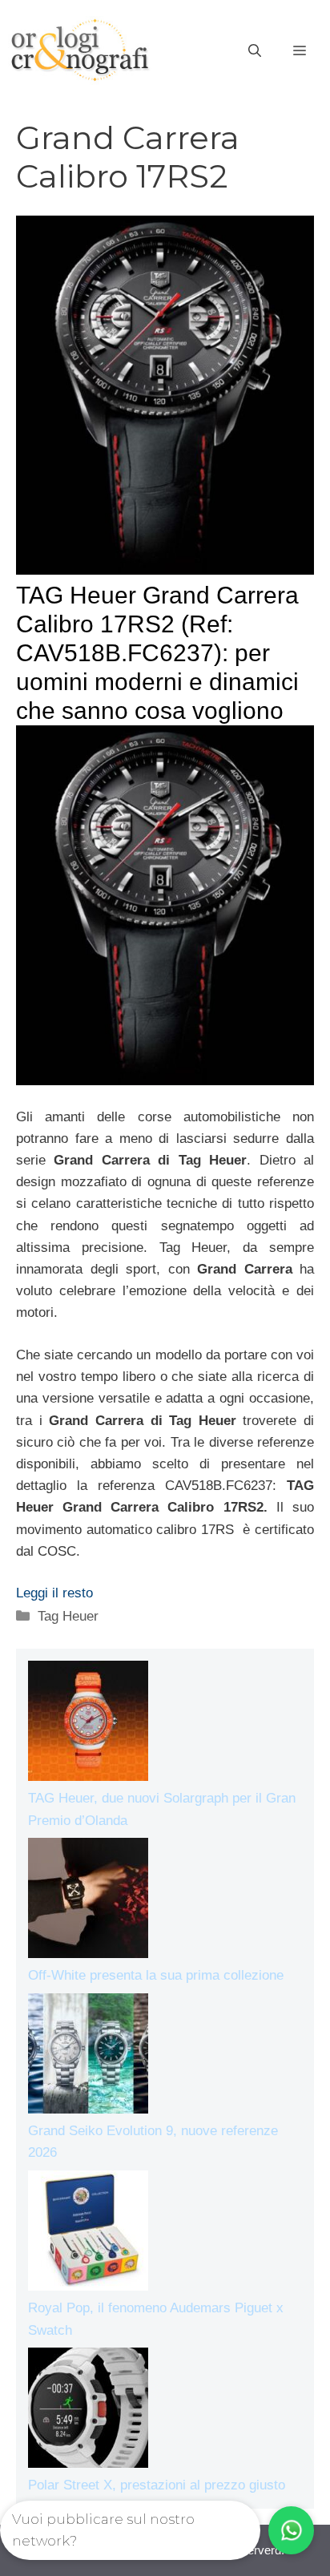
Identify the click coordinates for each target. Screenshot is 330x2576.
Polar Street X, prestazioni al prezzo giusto (157, 2485)
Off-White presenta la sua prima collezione (156, 1975)
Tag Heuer (68, 1616)
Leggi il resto (54, 1593)
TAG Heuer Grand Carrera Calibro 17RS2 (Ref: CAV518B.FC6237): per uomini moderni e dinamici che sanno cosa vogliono (157, 653)
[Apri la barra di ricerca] (255, 51)
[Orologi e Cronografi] (80, 50)
